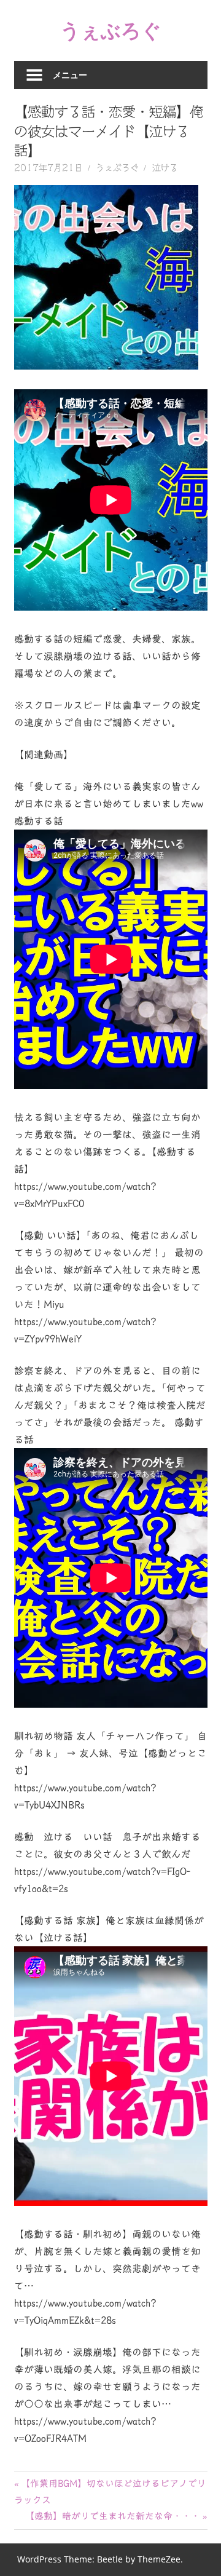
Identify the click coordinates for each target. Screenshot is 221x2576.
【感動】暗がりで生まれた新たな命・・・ (113, 2516)
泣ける (165, 168)
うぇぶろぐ (111, 30)
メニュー (70, 75)
